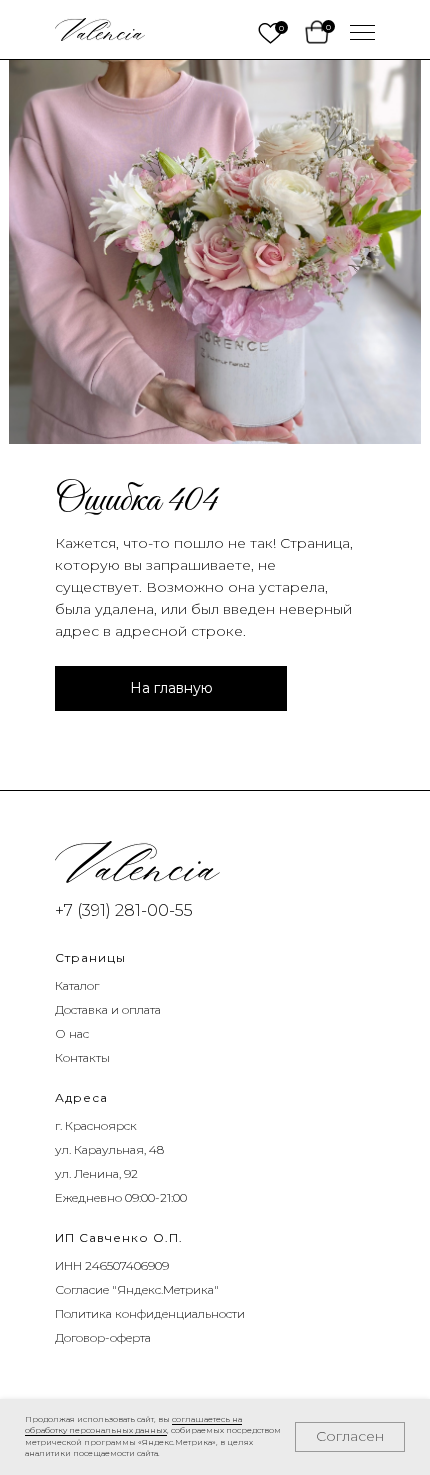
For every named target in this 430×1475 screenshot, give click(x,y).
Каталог (77, 985)
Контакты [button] (82, 1057)
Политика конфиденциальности (150, 1313)
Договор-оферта (103, 1337)
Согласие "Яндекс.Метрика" (137, 1289)
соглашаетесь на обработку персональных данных (133, 1425)
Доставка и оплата (108, 1009)
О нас (72, 1033)
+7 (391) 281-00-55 (124, 910)
